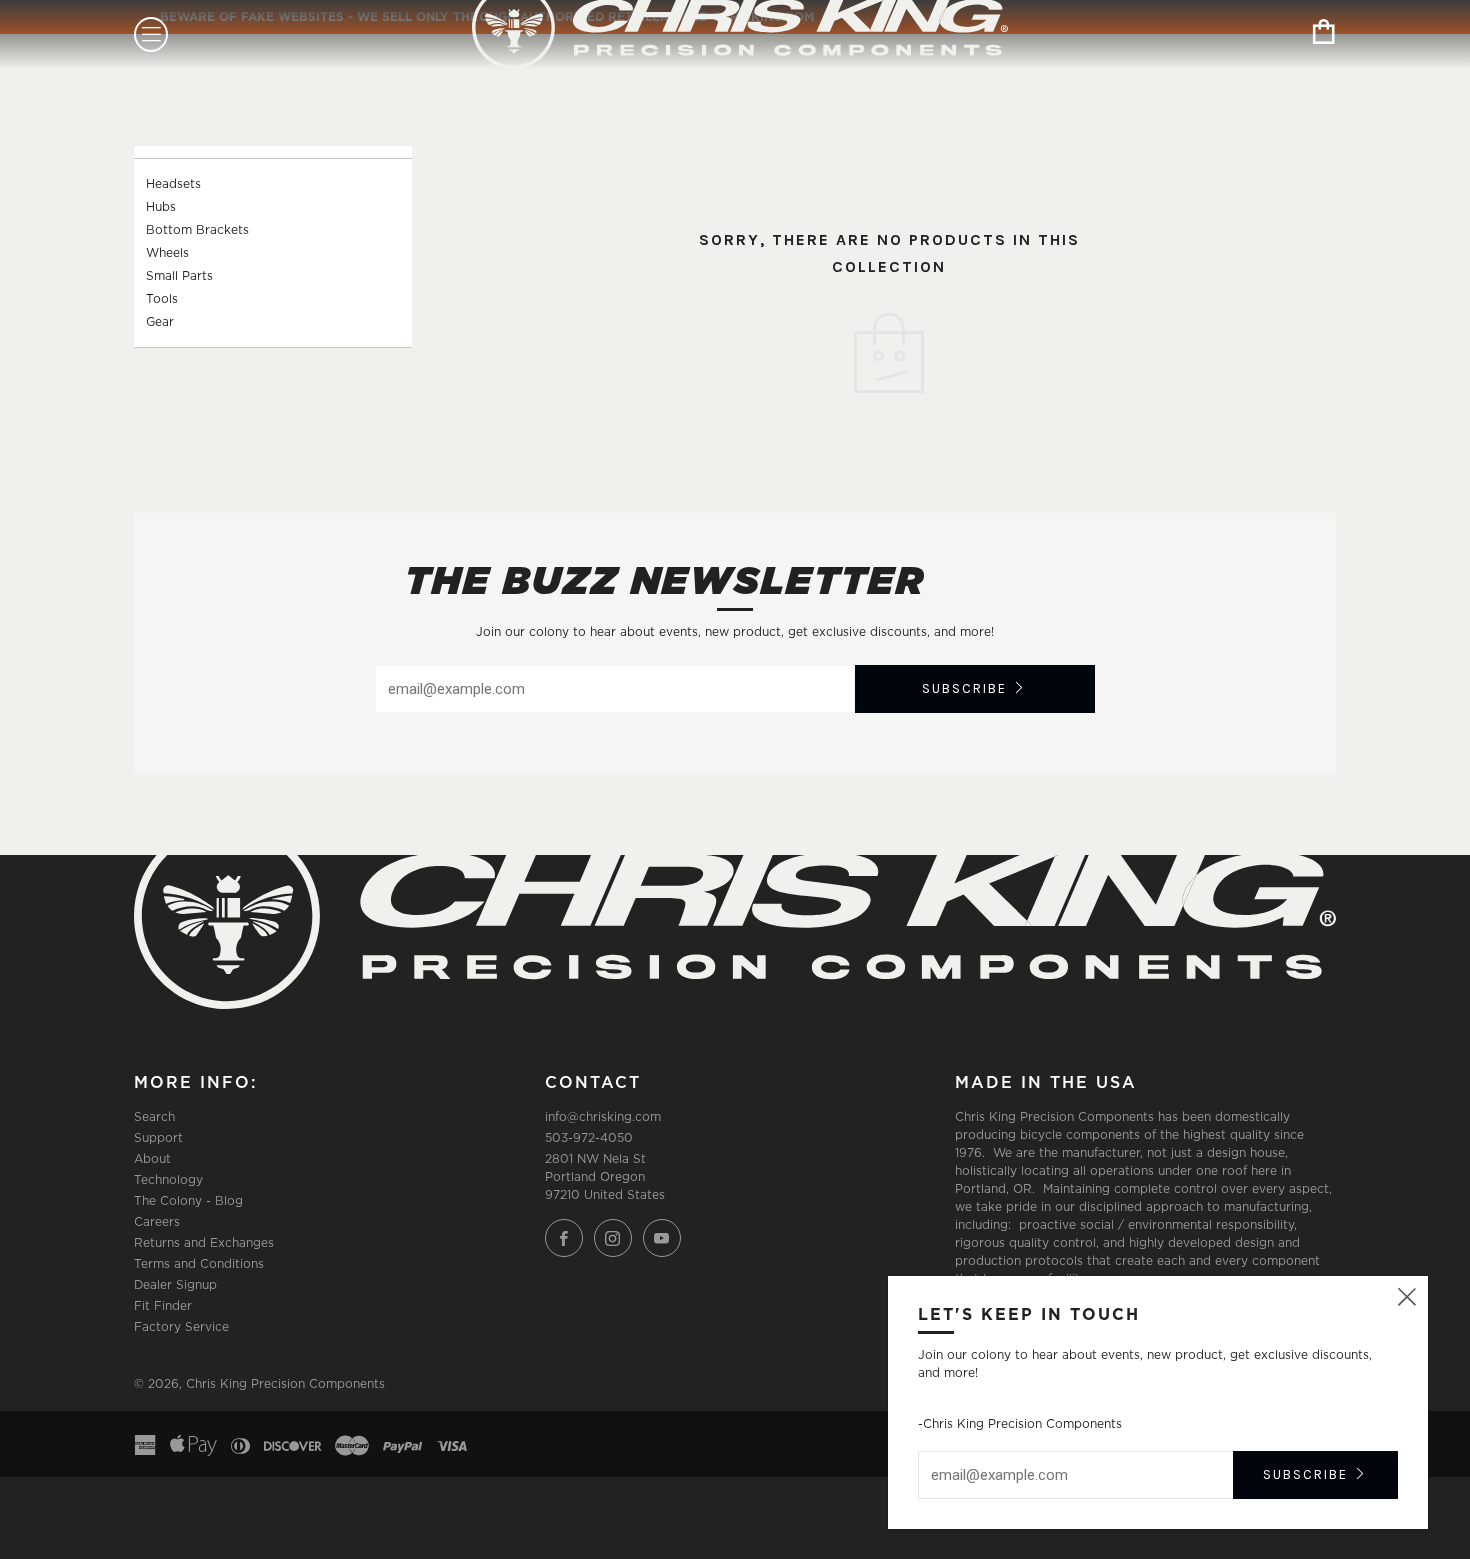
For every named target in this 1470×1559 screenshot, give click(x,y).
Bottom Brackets (197, 229)
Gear (160, 321)
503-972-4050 (589, 1137)
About (152, 1158)
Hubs (161, 206)
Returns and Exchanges (204, 1242)
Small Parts (179, 275)
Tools (162, 298)
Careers (157, 1221)
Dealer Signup (175, 1284)
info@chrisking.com (603, 1116)
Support (158, 1137)
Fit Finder (163, 1305)
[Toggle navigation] (151, 34)
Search (154, 1116)
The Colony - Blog (188, 1200)
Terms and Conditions (199, 1263)
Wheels (167, 252)
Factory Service (181, 1326)
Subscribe (964, 688)
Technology (168, 1179)
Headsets (173, 183)
